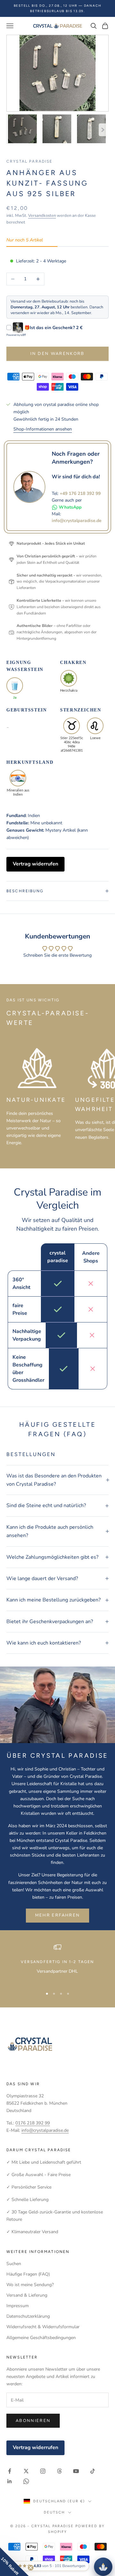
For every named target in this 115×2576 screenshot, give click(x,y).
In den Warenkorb (57, 354)
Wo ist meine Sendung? (30, 2285)
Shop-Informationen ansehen (43, 429)
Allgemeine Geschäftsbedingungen (41, 2338)
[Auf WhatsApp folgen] (26, 2481)
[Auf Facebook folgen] (10, 2471)
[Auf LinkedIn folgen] (10, 2481)
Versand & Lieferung (27, 2295)
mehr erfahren (57, 1915)
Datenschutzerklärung (28, 2316)
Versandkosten (42, 216)
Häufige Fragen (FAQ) (28, 2274)
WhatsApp (70, 507)
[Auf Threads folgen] (59, 2471)
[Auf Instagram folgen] (43, 2471)
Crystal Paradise (30, 161)
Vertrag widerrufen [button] (35, 864)
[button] (14, 2562)
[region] (57, 1963)
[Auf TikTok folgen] (93, 2471)
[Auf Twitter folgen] (26, 2471)
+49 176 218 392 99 (80, 493)
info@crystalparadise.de (77, 521)
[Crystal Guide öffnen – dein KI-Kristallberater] (103, 2567)
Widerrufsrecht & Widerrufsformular (43, 2327)
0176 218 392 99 (33, 2123)
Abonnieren (33, 2421)
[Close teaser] (31, 2568)
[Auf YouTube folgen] (76, 2471)
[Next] (103, 130)
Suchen (14, 2264)
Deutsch (54, 2512)
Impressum (18, 2306)
